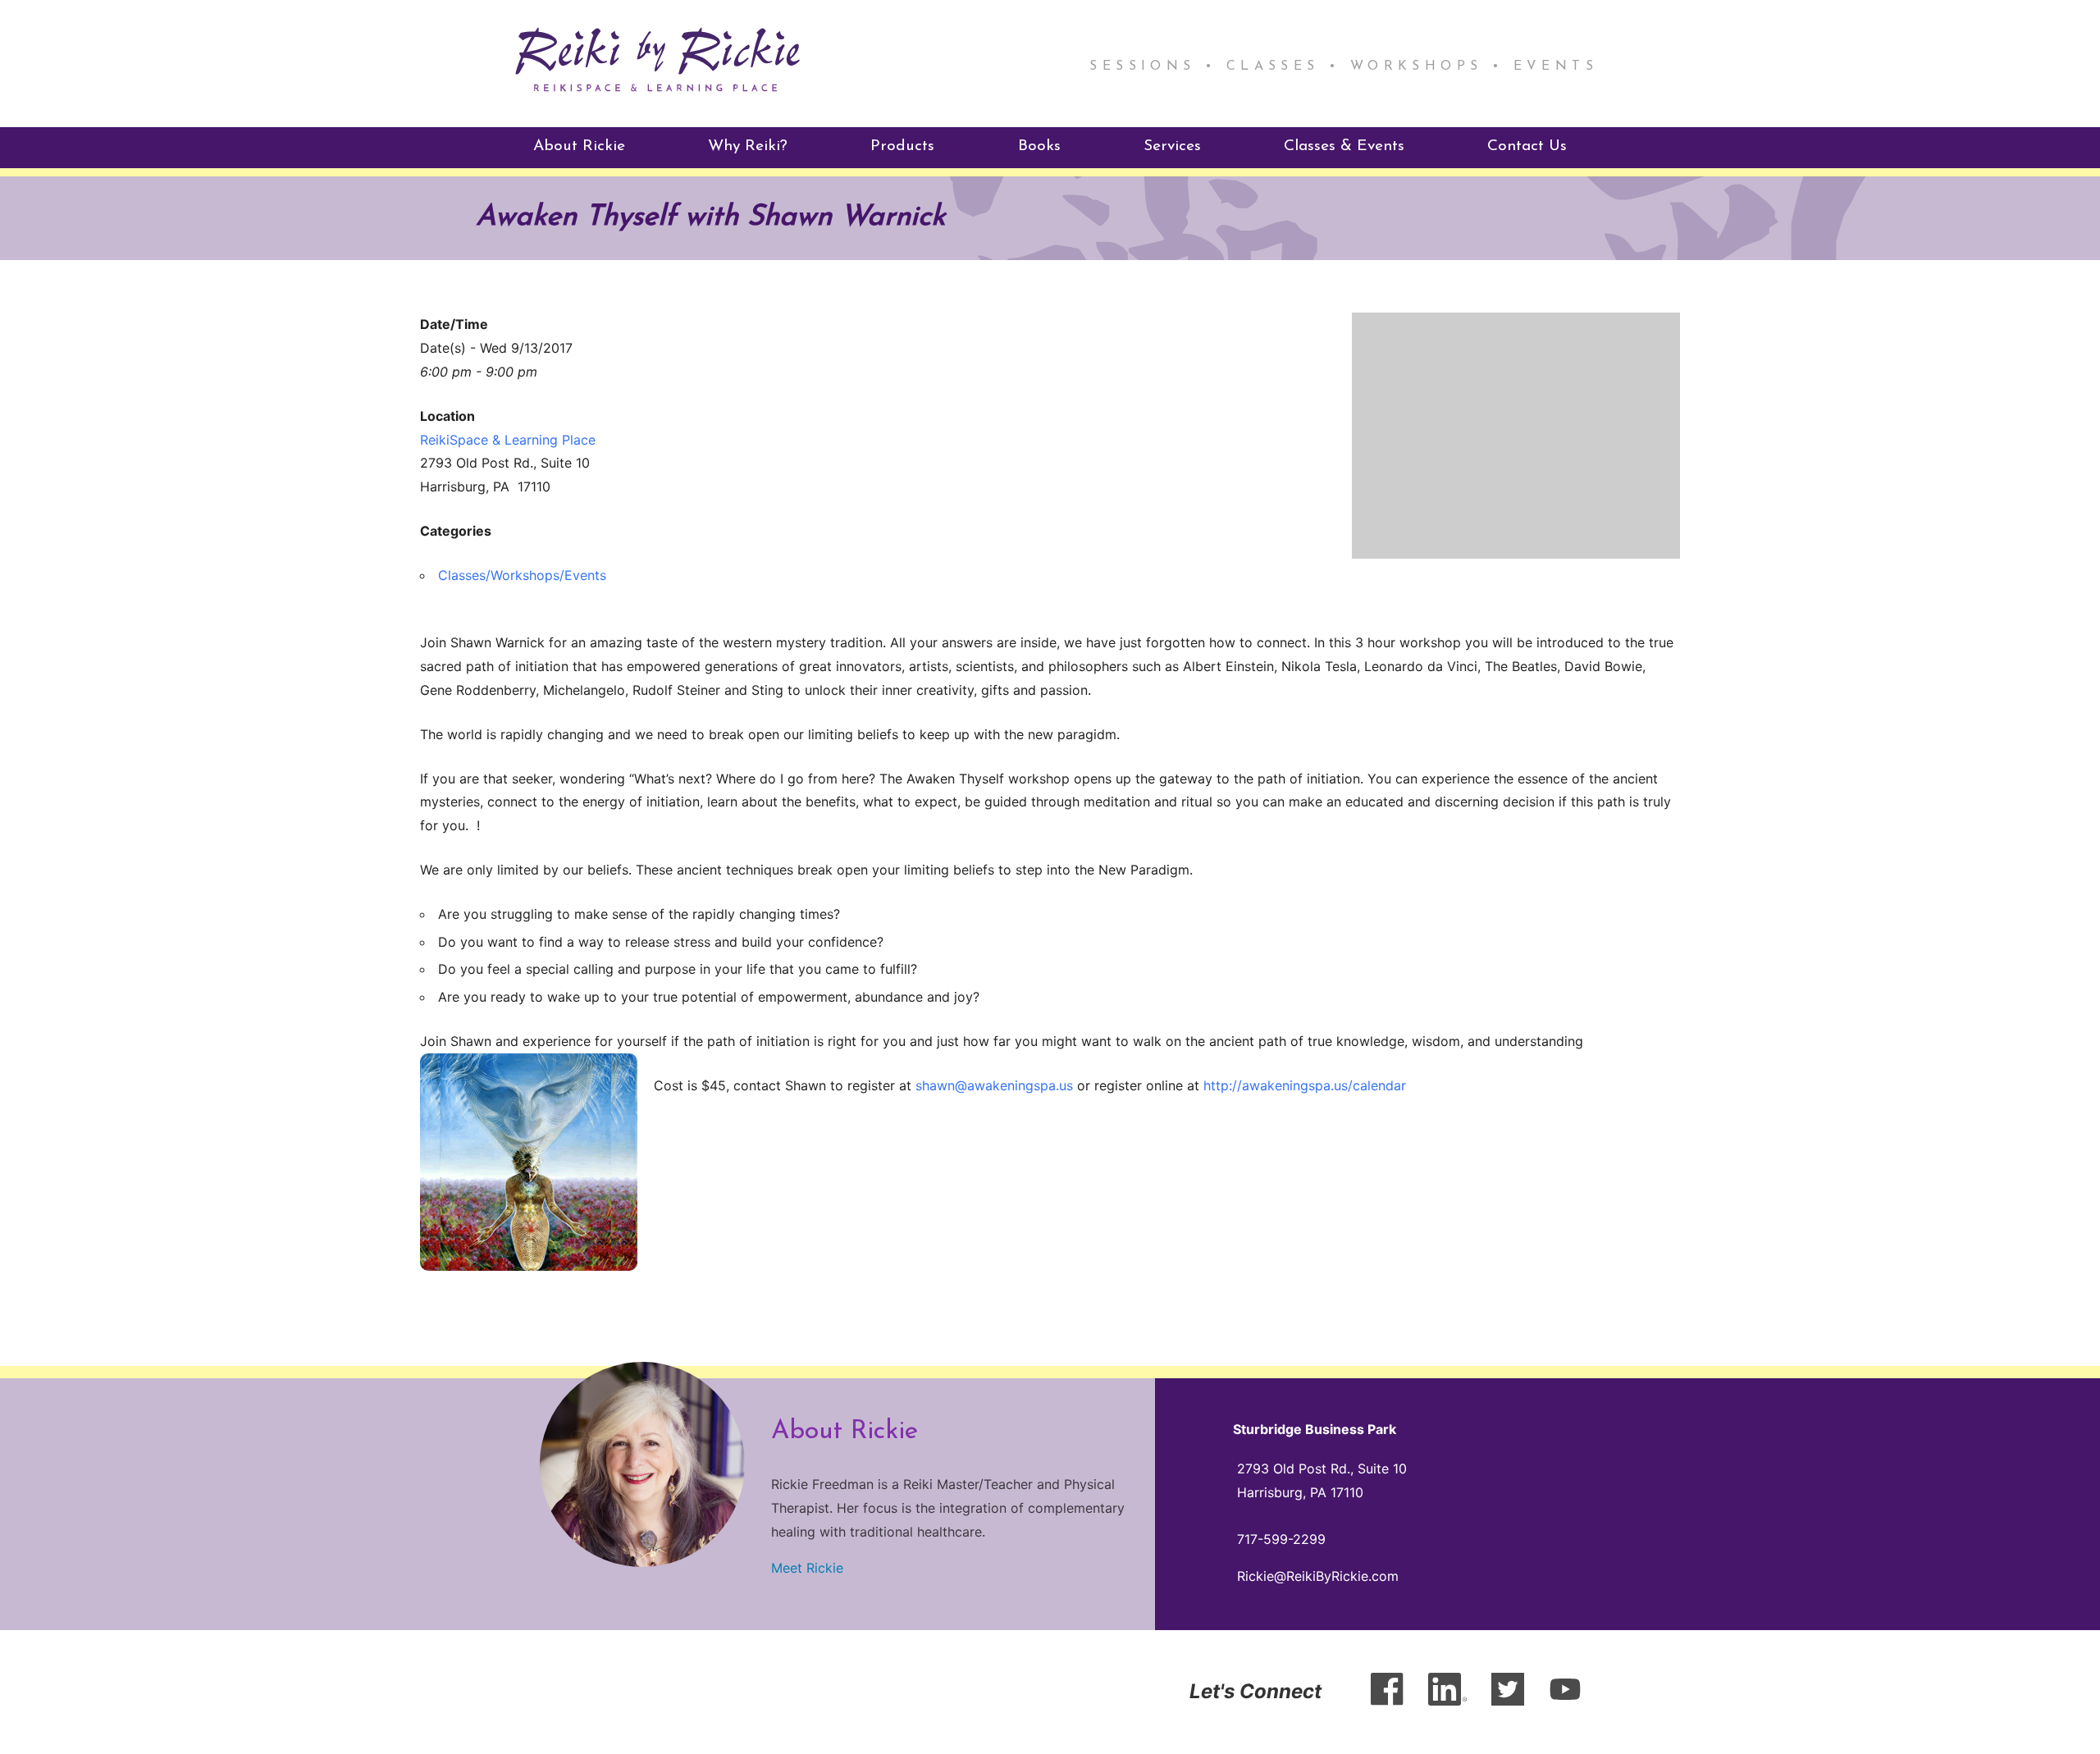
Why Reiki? (748, 146)
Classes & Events (1344, 146)
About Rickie (579, 146)
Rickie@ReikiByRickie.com (1318, 1576)
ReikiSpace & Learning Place (508, 440)
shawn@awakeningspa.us (994, 1085)
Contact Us (1527, 146)
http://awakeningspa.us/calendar (1305, 1085)
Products (902, 146)
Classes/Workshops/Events (522, 575)
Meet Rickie (807, 1568)
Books (1039, 146)
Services (1172, 146)
